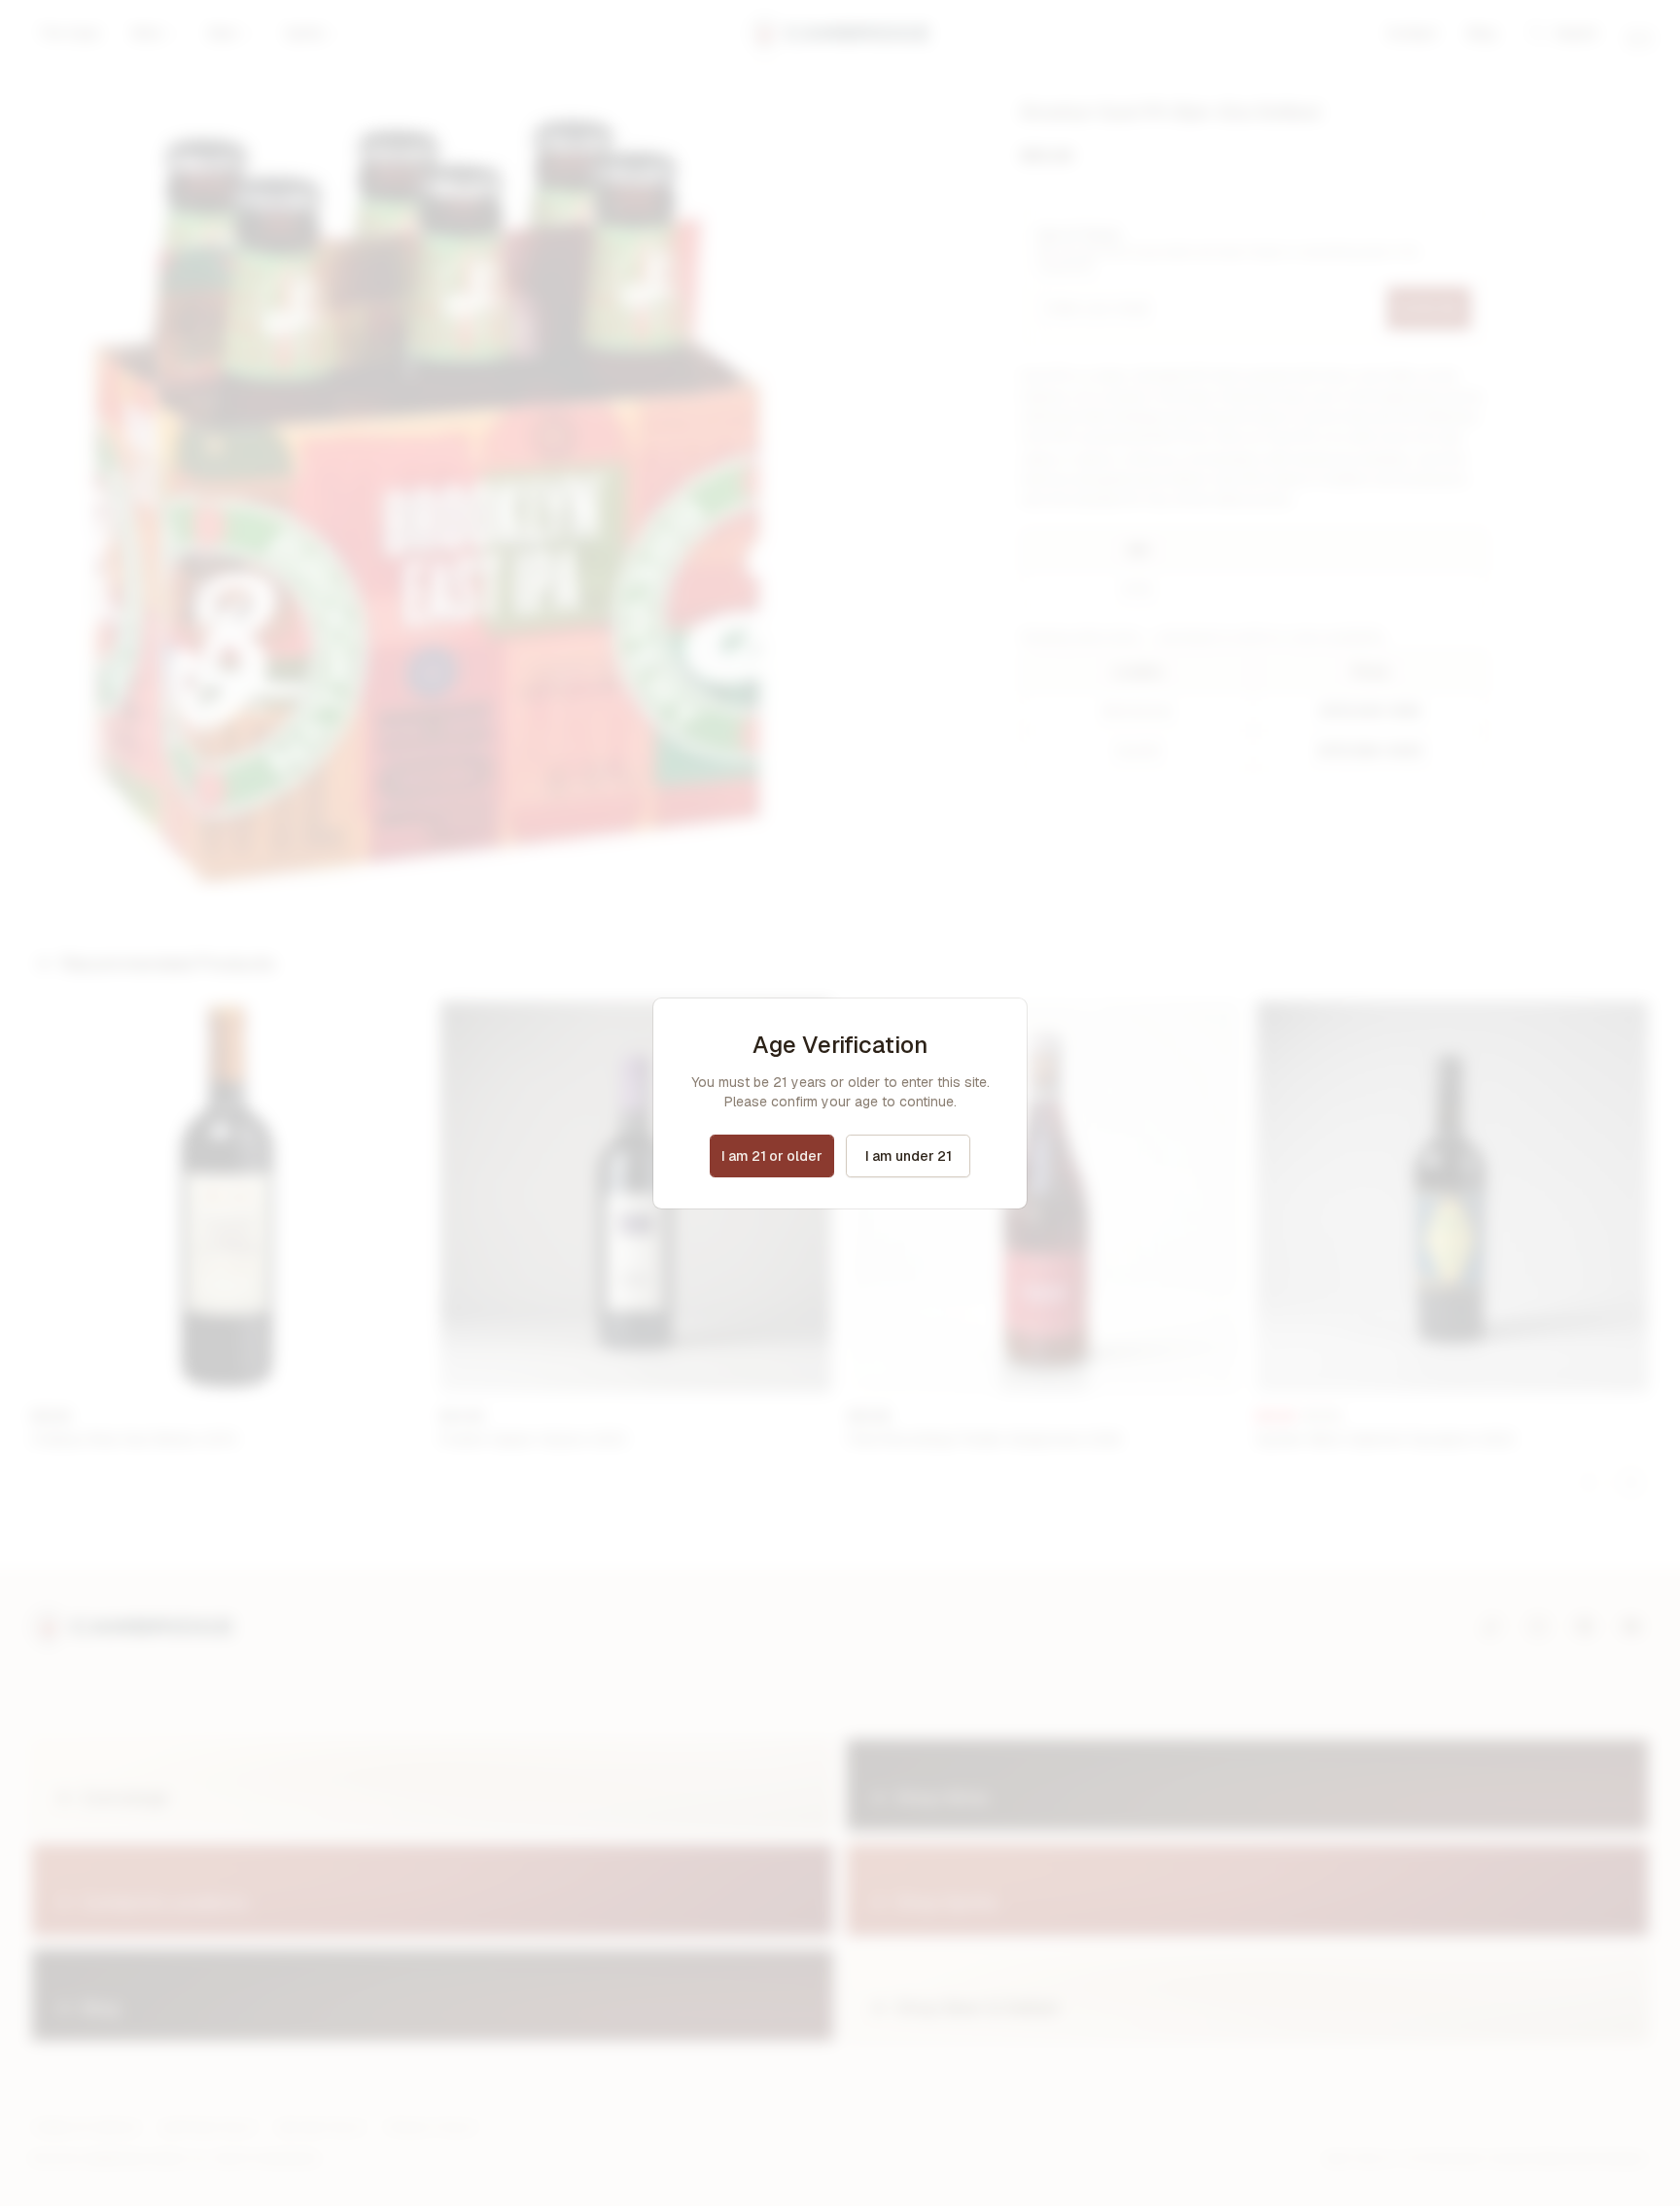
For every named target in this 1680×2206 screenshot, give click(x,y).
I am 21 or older (772, 1156)
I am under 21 (909, 1156)
